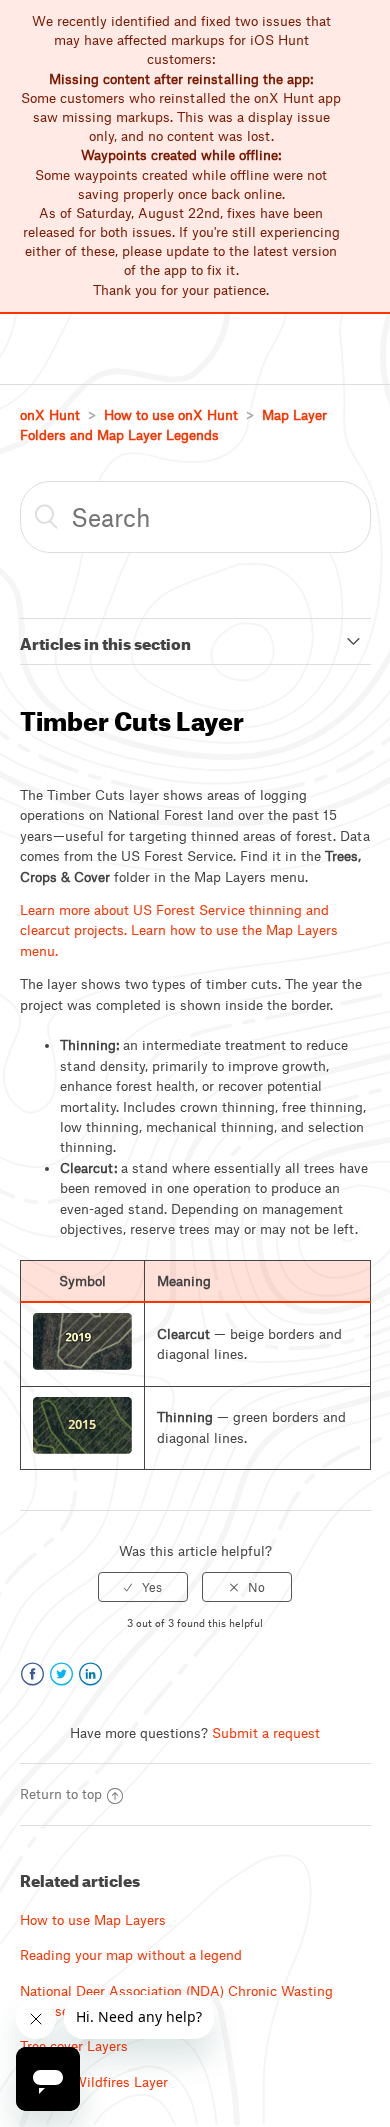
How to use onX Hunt (171, 415)
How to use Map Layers (93, 1920)
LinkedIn (90, 1674)
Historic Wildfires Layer (94, 2082)
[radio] (143, 1587)
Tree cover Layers (74, 2046)
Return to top (61, 1794)
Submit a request (266, 1733)
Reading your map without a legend (131, 1955)
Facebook (32, 1674)
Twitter (61, 1674)
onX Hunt (50, 415)
